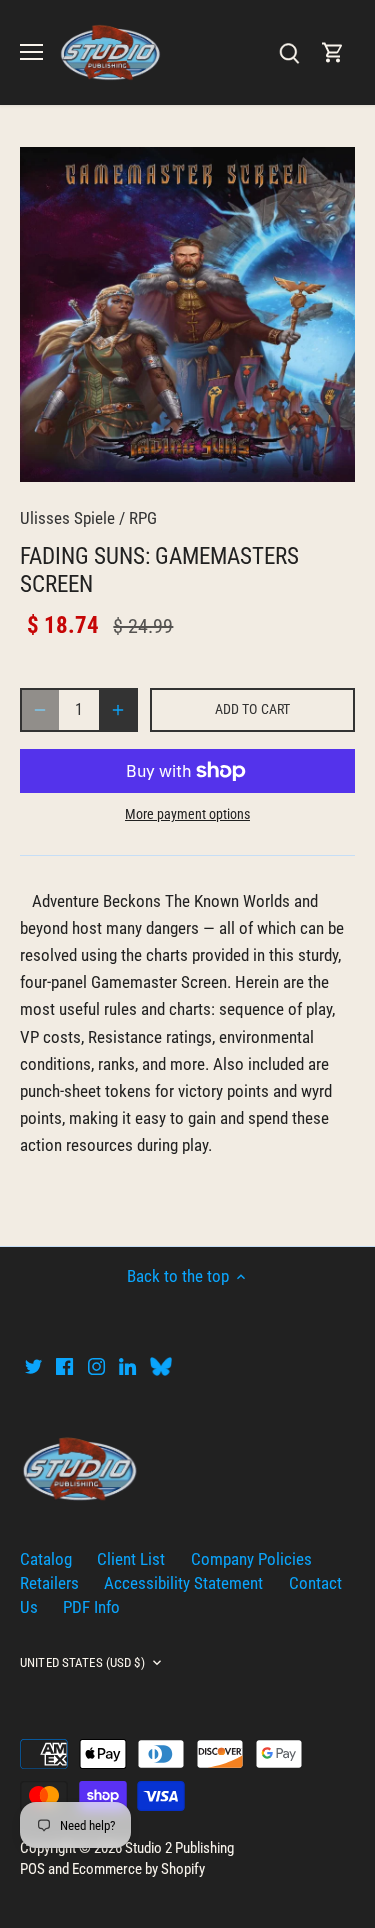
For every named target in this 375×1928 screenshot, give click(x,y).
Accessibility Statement (183, 1583)
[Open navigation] (31, 52)
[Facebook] (64, 1366)
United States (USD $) (82, 1662)
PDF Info (91, 1607)
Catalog (46, 1559)
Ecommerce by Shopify (138, 1869)
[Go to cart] (333, 52)
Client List (131, 1559)
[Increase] (118, 710)
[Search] (289, 52)
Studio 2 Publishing (179, 1848)
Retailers (49, 1583)
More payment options (187, 814)
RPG (143, 518)
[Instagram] (96, 1366)
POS (32, 1869)
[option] (187, 314)
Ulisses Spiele (67, 518)
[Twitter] (33, 1366)
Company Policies (251, 1559)
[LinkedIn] (127, 1366)
